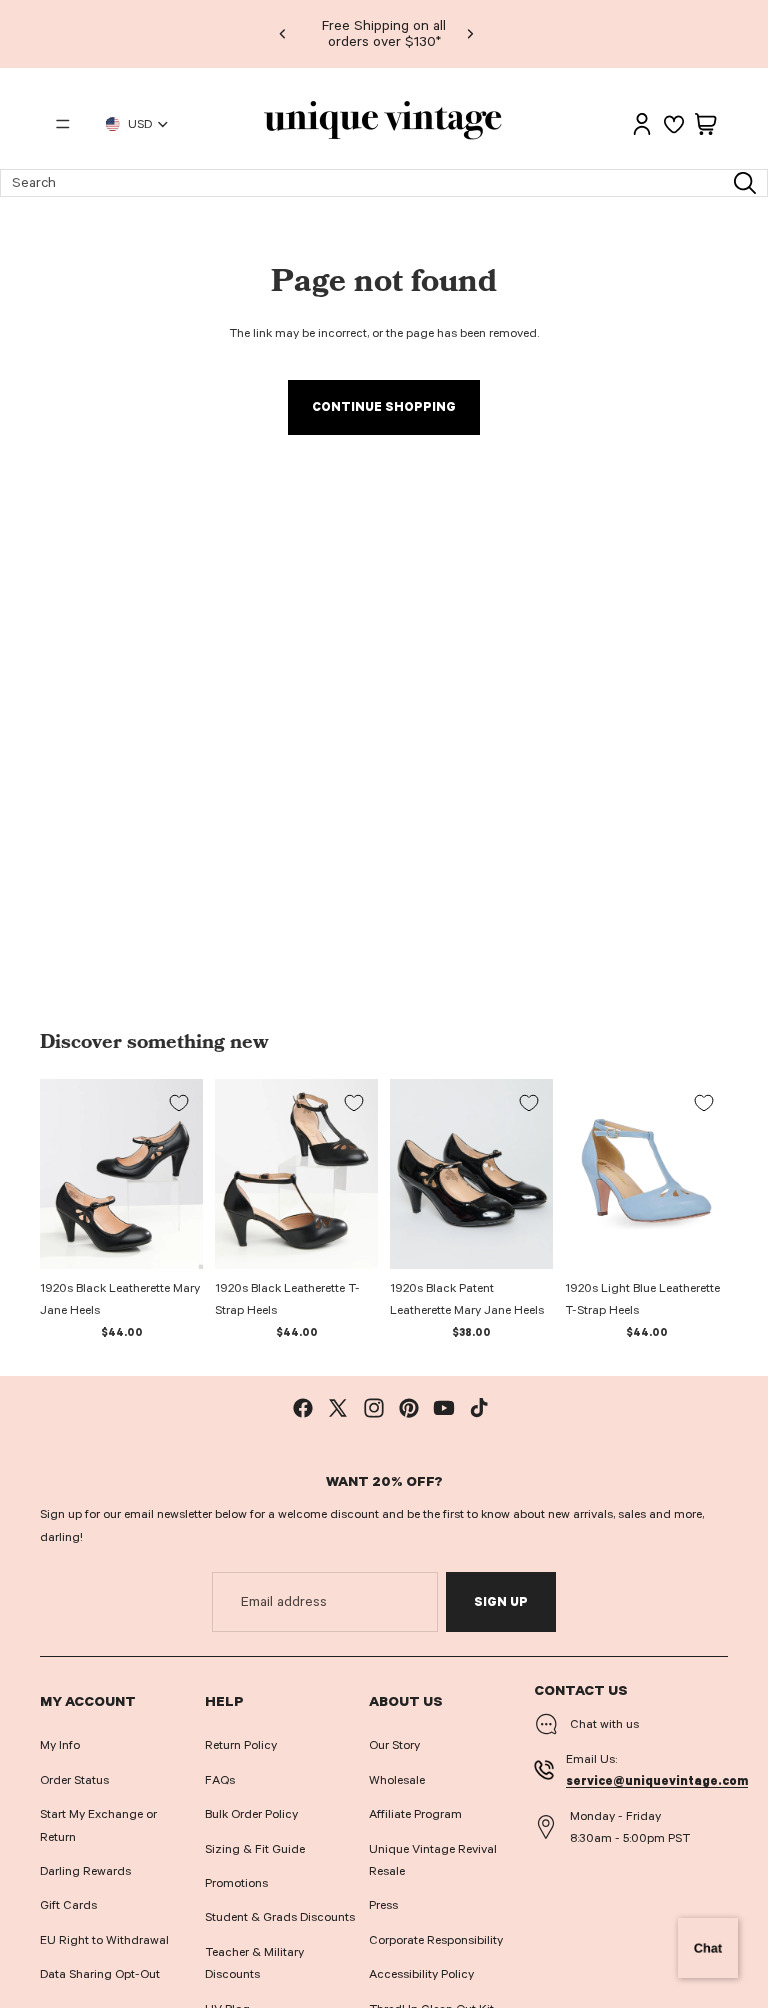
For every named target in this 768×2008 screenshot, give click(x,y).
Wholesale (397, 1780)
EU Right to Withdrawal (104, 1940)
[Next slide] (470, 34)
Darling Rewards (85, 1871)
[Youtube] (444, 1408)
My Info (60, 1745)
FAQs (220, 1780)
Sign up (501, 1602)
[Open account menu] (642, 124)
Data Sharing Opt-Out (100, 1974)
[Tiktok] (479, 1408)
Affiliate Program (415, 1814)
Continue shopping (384, 407)
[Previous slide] (283, 34)
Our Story (394, 1745)
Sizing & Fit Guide (255, 1849)
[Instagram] (374, 1408)
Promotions (236, 1883)
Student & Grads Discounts (280, 1917)
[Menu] (63, 124)
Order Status (74, 1780)
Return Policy (241, 1745)
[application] (708, 1948)
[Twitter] (338, 1408)
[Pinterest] (409, 1408)
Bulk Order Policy (251, 1814)
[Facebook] (303, 1408)
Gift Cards (68, 1905)
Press (383, 1905)
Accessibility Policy (421, 1974)
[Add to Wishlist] (179, 1103)
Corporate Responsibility (436, 1940)
